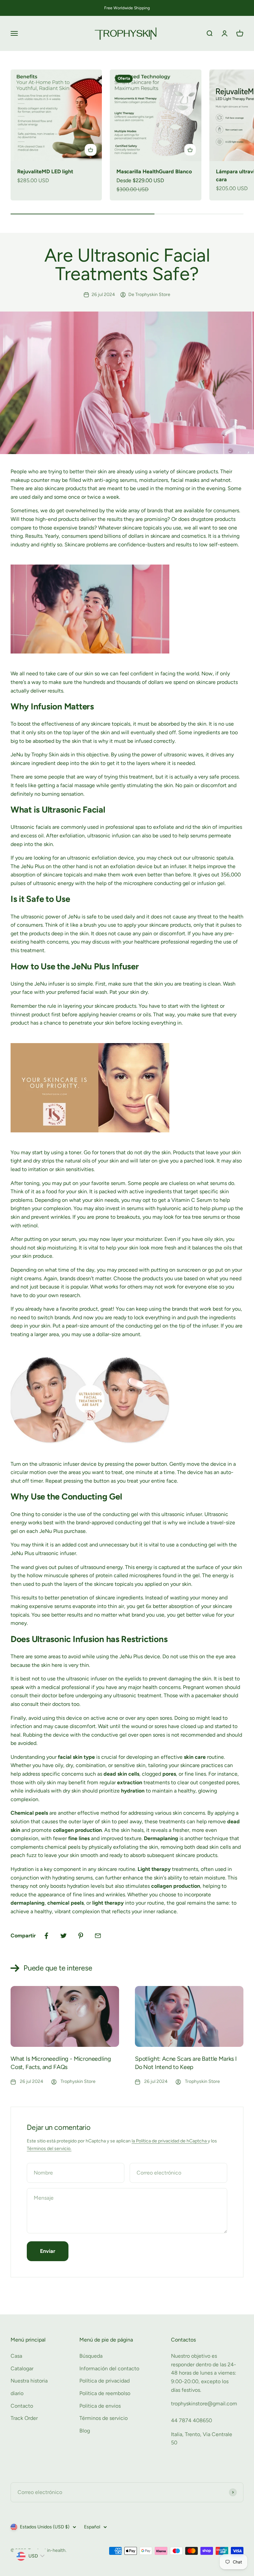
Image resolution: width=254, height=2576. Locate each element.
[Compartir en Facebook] (46, 1936)
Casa (16, 2356)
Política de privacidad (105, 2381)
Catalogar (22, 2368)
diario (17, 2393)
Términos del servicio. (49, 2149)
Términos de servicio (104, 2418)
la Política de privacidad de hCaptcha (170, 2141)
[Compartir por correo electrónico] (98, 1936)
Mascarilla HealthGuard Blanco (154, 171)
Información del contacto (109, 2368)
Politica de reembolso (105, 2393)
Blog (85, 2431)
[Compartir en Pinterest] (81, 1936)
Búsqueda (91, 2356)
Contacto (22, 2406)
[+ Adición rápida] (91, 150)
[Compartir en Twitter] (63, 1936)
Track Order (24, 2418)
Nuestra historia (29, 2381)
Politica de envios (100, 2406)
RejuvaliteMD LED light (45, 171)
